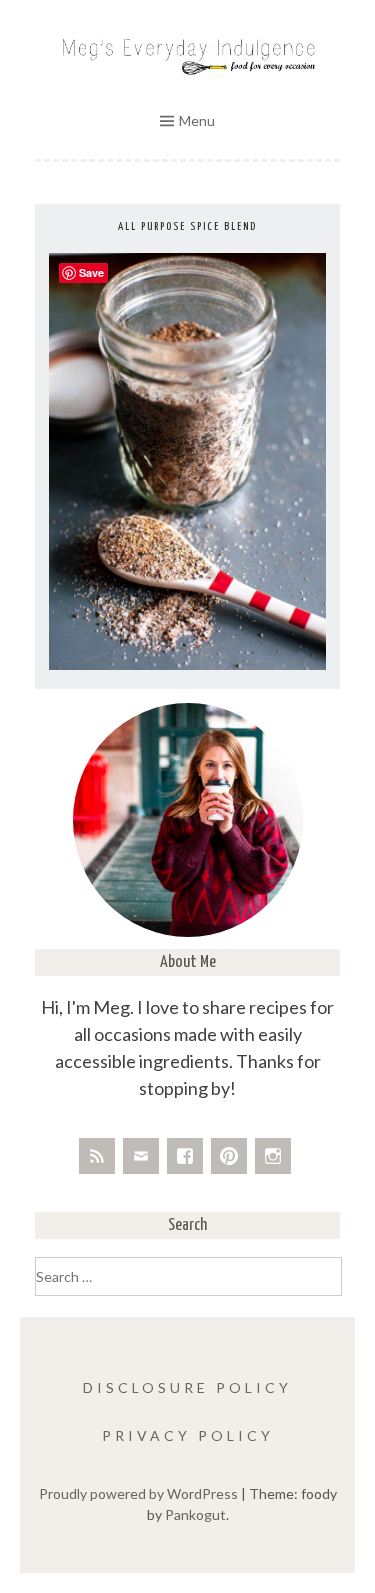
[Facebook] (185, 1156)
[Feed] (97, 1156)
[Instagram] (273, 1156)
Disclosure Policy (187, 1387)
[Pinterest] (229, 1156)
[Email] (141, 1156)
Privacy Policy (188, 1435)
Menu (197, 120)
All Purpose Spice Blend (187, 226)
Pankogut (195, 1514)
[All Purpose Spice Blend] (187, 664)
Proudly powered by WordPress (138, 1493)
